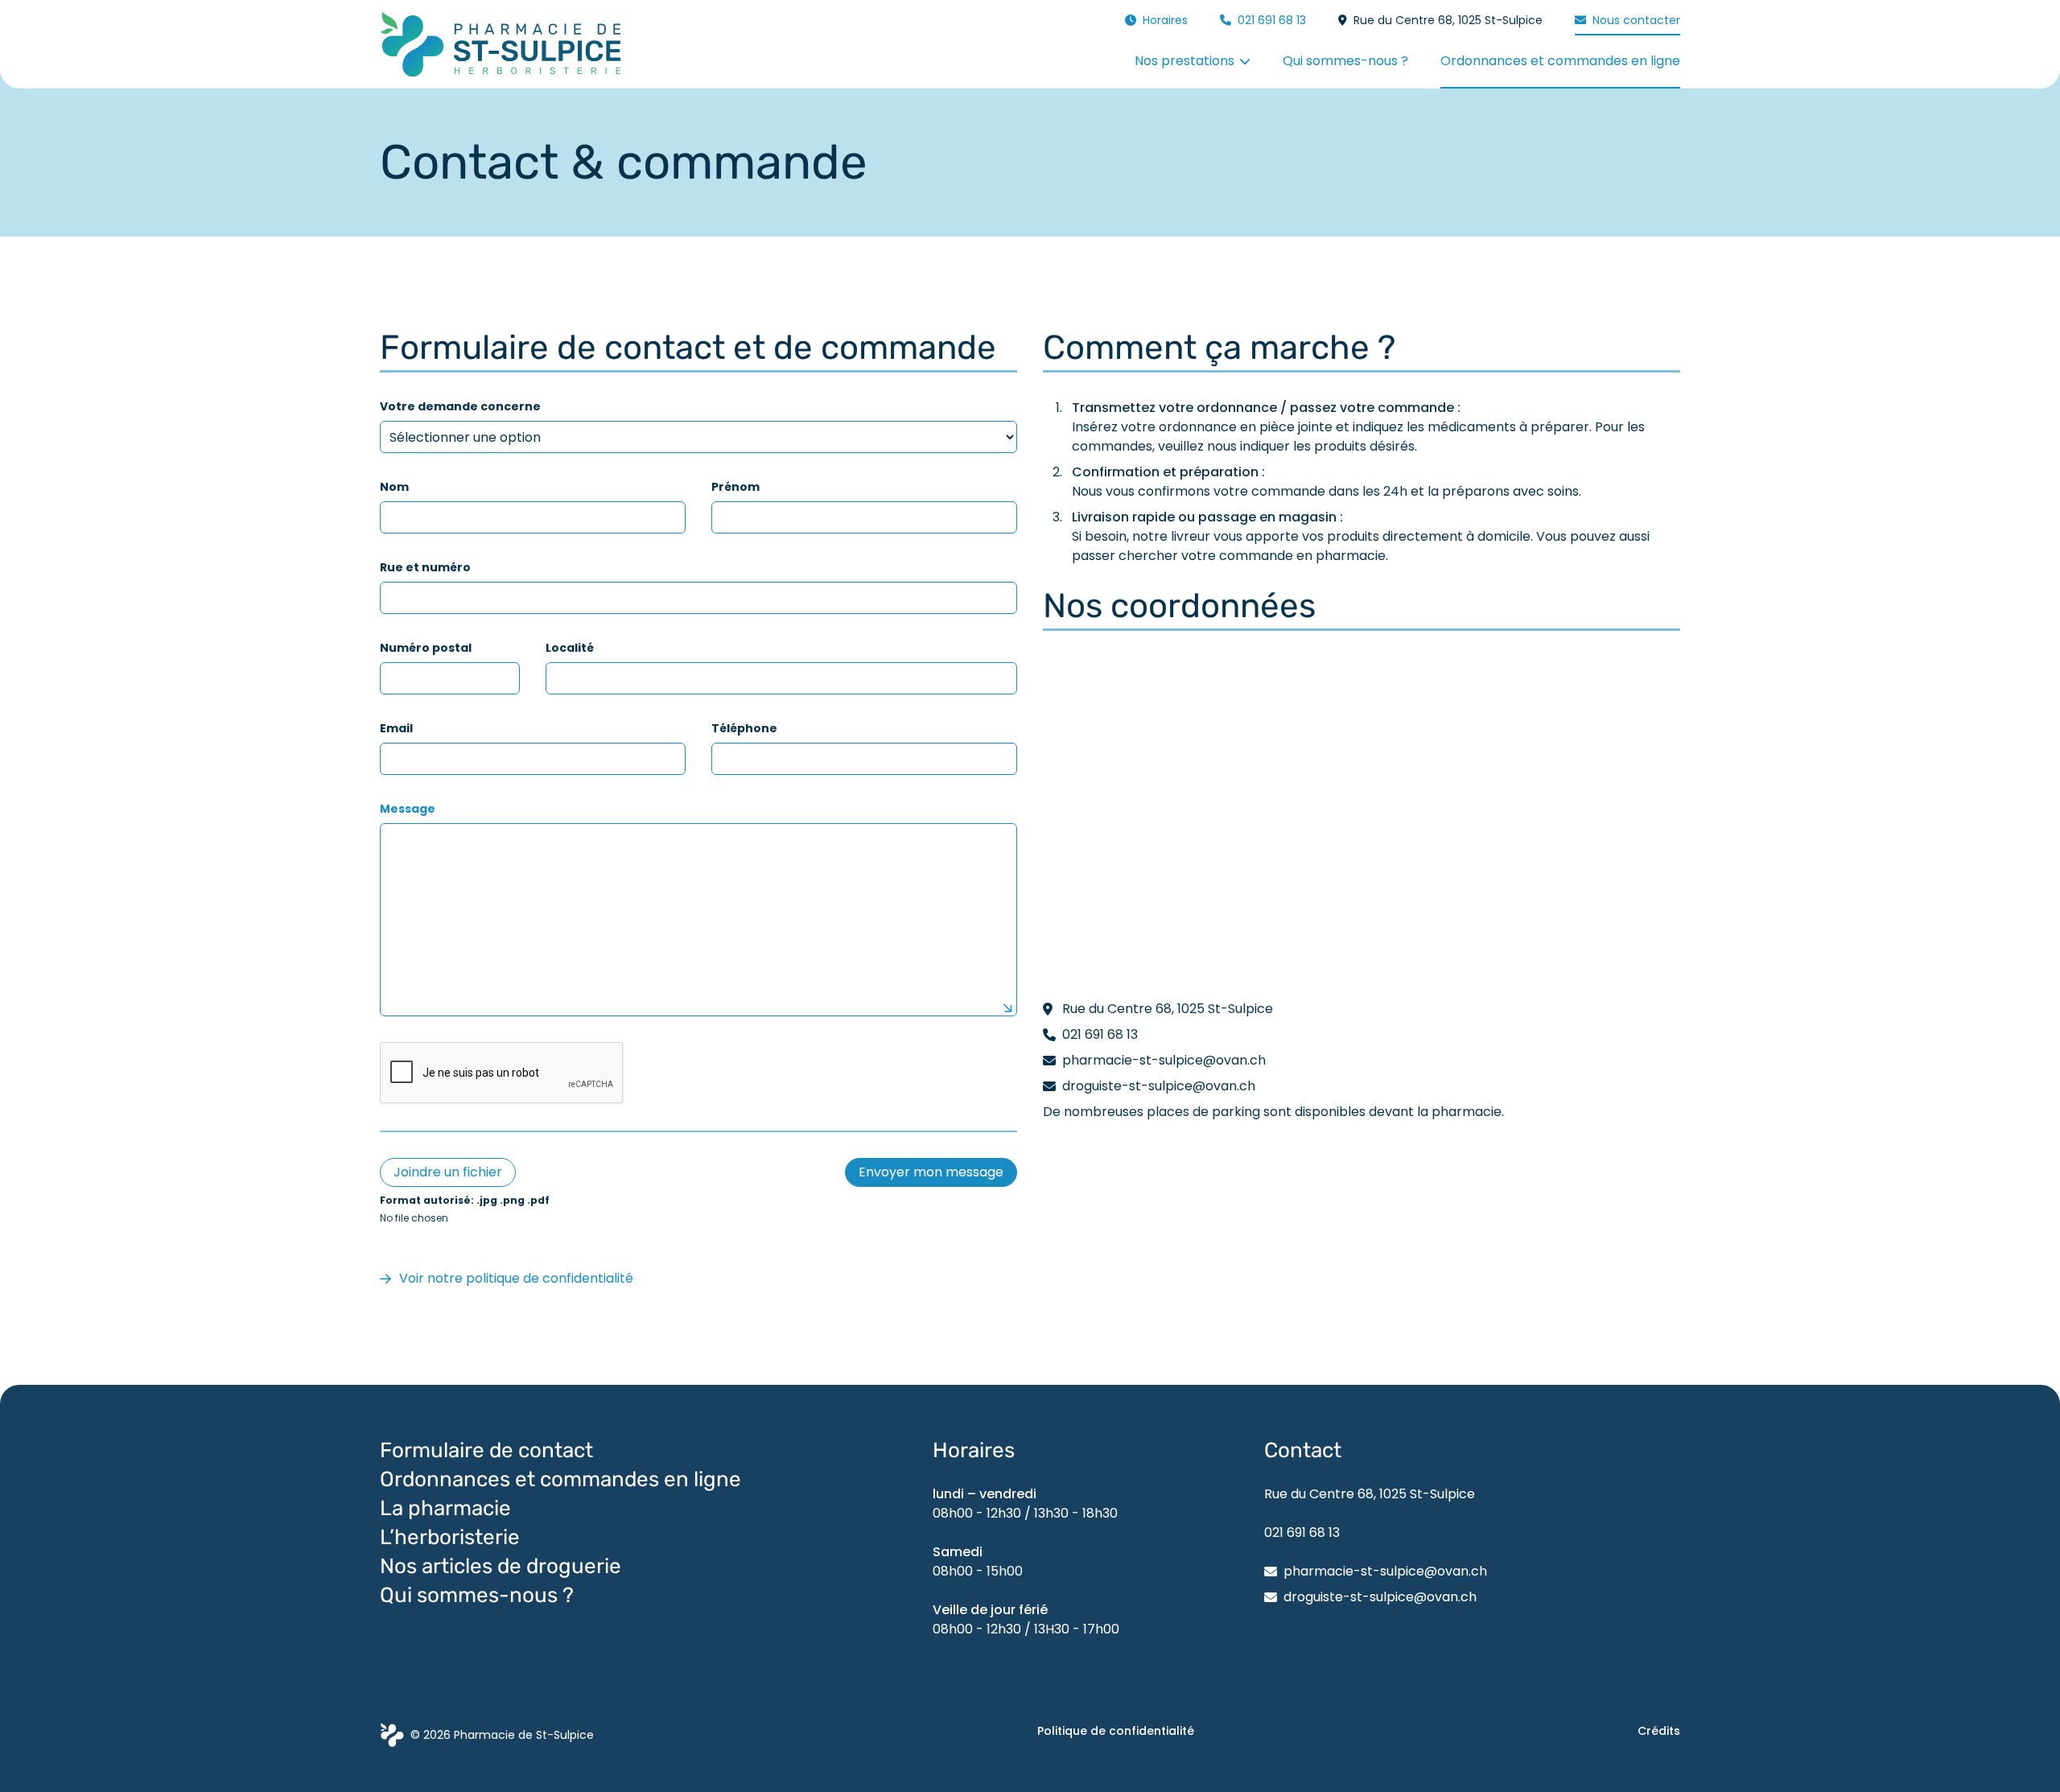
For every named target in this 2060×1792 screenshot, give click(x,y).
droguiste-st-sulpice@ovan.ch (1380, 1597)
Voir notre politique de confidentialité (516, 1278)
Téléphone (744, 728)
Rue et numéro (425, 567)
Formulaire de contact (486, 1450)
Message (408, 809)
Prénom (735, 487)
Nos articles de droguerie (501, 1566)
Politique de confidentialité (1116, 1731)
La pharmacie (445, 1508)
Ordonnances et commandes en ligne (563, 1479)
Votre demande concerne (460, 406)
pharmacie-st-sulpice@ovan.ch (1385, 1571)
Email (396, 728)
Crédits (1659, 1731)
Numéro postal (426, 648)
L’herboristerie (450, 1537)
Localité (570, 648)
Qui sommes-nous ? (477, 1595)
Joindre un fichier (448, 1172)
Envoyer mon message (931, 1172)
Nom (394, 487)
